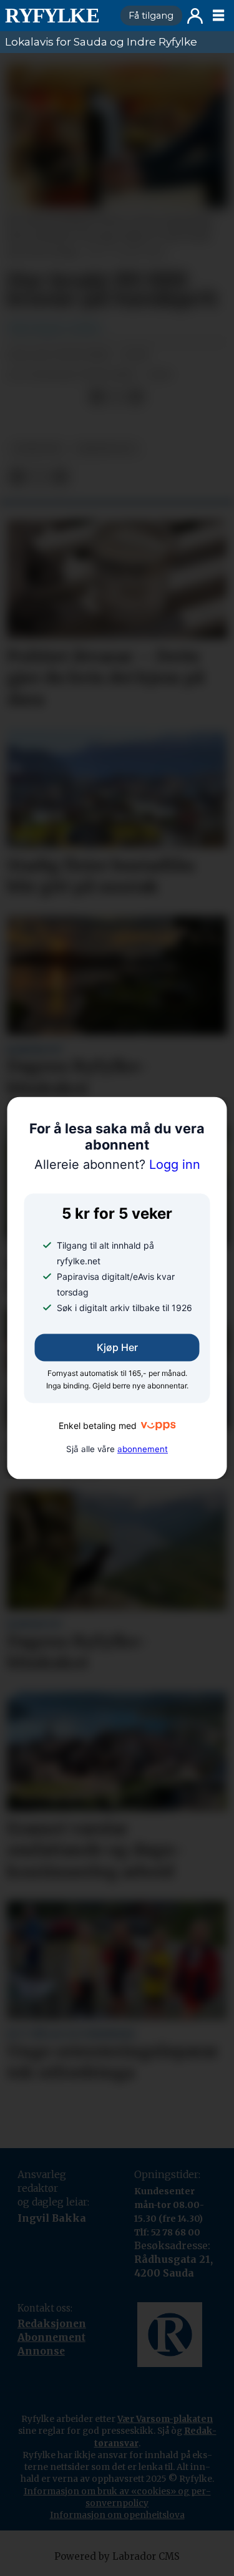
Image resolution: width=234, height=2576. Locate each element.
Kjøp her (117, 1348)
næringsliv (106, 449)
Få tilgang (151, 16)
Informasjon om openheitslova (117, 2515)
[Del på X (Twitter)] (116, 397)
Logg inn (195, 16)
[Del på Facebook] (96, 397)
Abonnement (51, 2337)
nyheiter (37, 449)
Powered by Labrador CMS (117, 2556)
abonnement (143, 1450)
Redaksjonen (52, 2324)
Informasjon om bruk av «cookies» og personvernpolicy (117, 2497)
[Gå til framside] (57, 16)
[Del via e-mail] (136, 397)
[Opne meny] (218, 16)
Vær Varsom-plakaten (165, 2419)
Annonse (41, 2351)
